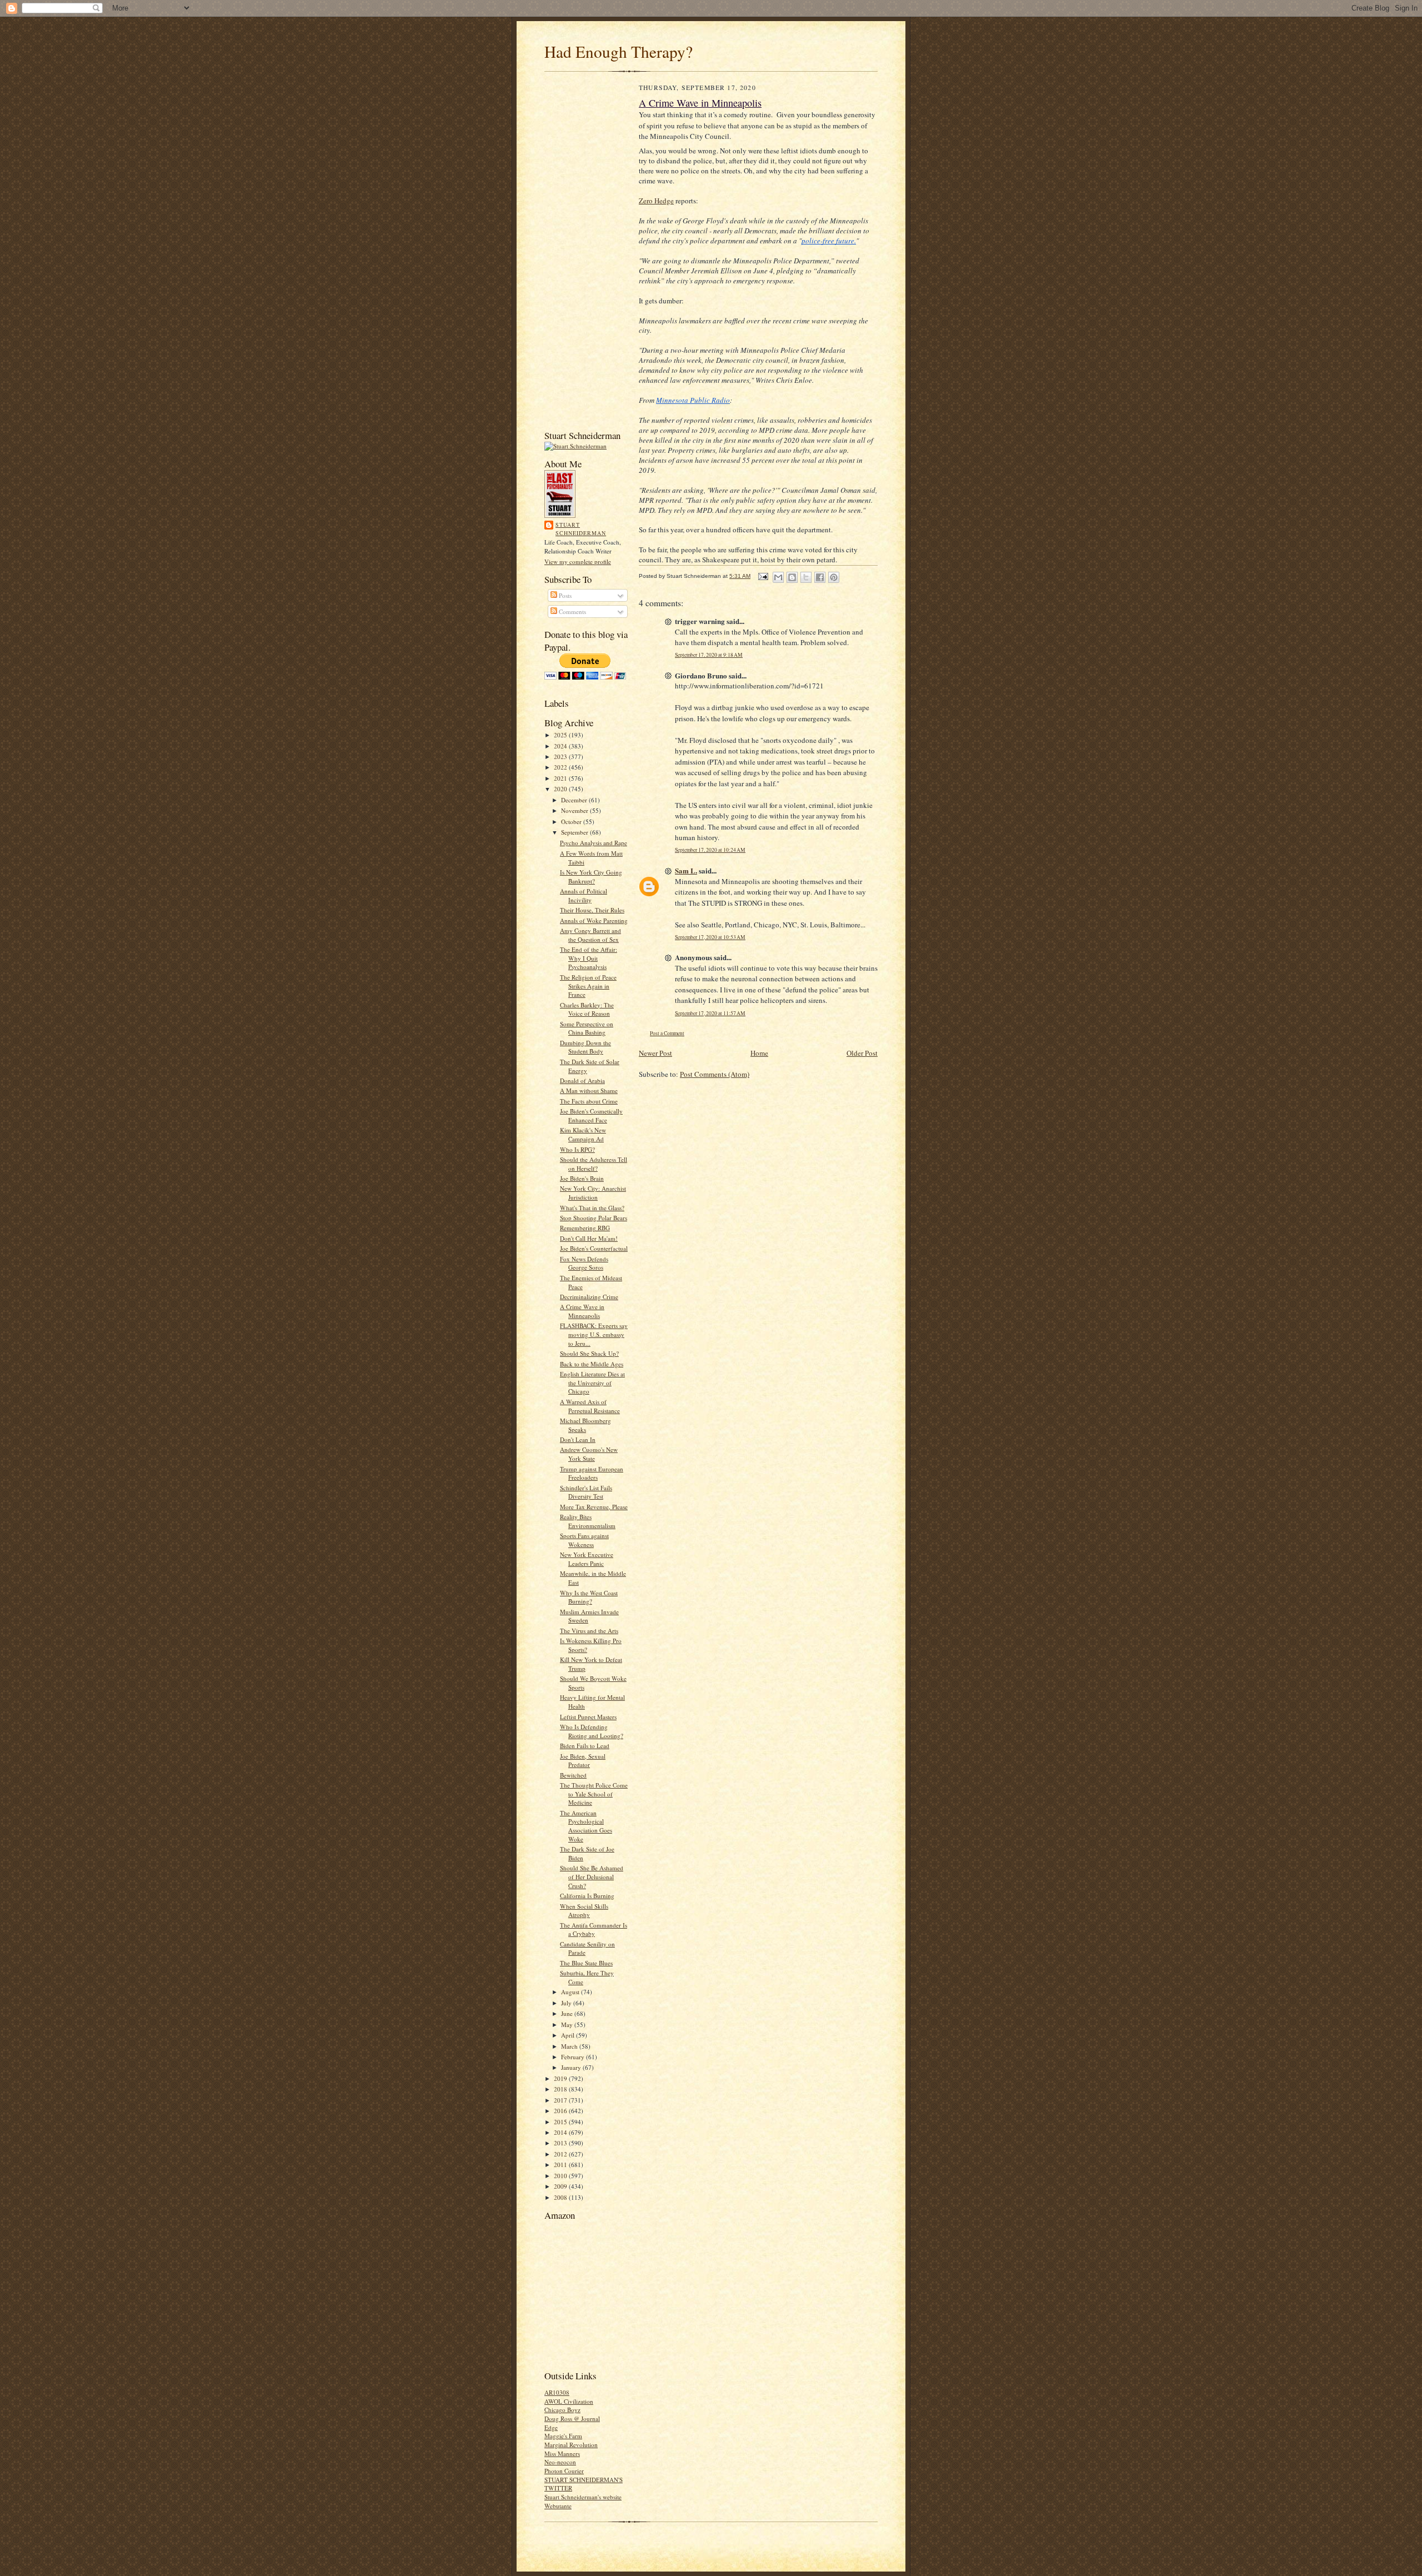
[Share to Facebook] (820, 577)
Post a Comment (667, 1033)
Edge (551, 2427)
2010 (561, 2176)
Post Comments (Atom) (715, 1074)
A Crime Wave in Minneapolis (582, 1311)
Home (759, 1053)
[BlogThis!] (792, 577)
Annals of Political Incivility (584, 895)
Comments (572, 611)
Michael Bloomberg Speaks (585, 1425)
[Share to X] (806, 577)
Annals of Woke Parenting (594, 920)
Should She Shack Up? (589, 1353)
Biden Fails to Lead (585, 1746)
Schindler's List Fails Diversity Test (586, 1492)
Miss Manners (562, 2453)
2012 (561, 2154)
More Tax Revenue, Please (594, 1507)
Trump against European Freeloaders (592, 1473)
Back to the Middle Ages (592, 1364)
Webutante (558, 2506)
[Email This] (778, 577)
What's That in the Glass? (592, 1208)
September (575, 832)
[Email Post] (763, 576)
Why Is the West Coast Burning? (589, 1597)
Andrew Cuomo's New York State (589, 1454)
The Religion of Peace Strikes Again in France (588, 986)
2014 (561, 2132)
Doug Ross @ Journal (572, 2418)
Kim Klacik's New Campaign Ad (583, 1134)
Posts (564, 595)
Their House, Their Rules (592, 910)
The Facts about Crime (589, 1101)
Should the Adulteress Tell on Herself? (594, 1164)
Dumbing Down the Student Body (585, 1047)
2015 (561, 2122)
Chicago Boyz (562, 2410)
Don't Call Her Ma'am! (589, 1238)
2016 (561, 2111)
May (568, 2025)
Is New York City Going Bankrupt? (591, 877)
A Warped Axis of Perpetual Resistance (590, 1406)
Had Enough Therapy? (619, 51)
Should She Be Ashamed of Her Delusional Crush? (592, 1876)
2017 (561, 2100)
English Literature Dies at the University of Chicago (592, 1382)
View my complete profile (578, 561)
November (575, 810)
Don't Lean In (578, 1439)
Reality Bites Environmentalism (588, 1521)
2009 (561, 2186)
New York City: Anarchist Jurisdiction (593, 1193)
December (575, 800)
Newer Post (655, 1053)
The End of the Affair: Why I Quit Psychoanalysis (589, 958)
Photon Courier (564, 2471)
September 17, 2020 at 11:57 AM (710, 1013)
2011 (561, 2165)
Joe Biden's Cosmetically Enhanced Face (591, 1115)
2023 (561, 757)
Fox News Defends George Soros (584, 1263)
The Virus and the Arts (589, 1631)
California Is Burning (587, 1896)
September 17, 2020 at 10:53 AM (710, 937)
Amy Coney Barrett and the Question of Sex (590, 935)
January (572, 2067)
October (572, 822)
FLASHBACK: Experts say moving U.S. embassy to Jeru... (594, 1334)
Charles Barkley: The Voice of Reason (587, 1009)
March (570, 2046)
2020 (561, 789)
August (571, 1992)
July (567, 2003)
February (574, 2057)
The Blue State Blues (586, 1963)
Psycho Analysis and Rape (594, 843)
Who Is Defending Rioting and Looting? (592, 1731)
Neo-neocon (560, 2462)
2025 (561, 735)
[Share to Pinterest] (834, 577)
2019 (561, 2078)
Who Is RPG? (577, 1149)
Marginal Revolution (571, 2445)
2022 (561, 767)
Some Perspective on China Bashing (587, 1028)
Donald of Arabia (582, 1080)
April (569, 2035)
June (568, 2013)
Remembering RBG (585, 1228)
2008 (561, 2197)
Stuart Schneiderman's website (583, 2497)
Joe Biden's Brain (582, 1178)
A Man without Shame (589, 1090)
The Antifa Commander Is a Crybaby (594, 1929)
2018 (561, 2089)
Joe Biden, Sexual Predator (583, 1761)
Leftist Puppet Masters (588, 1717)
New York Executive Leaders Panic (587, 1559)
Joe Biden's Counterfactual (594, 1248)
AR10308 (557, 2392)
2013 (561, 2143)
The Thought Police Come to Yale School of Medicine (594, 1794)
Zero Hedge (656, 201)
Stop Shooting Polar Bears (594, 1218)
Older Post (862, 1053)
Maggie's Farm (563, 2436)
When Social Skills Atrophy (584, 1911)
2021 (561, 778)
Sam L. (686, 870)
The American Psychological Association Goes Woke (586, 1826)
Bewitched (573, 1775)
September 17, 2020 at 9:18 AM (709, 655)
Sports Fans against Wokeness (584, 1540)
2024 (561, 746)
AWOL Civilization (569, 2401)
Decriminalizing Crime (589, 1297)
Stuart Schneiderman (581, 529)
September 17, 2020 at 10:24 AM (710, 850)
